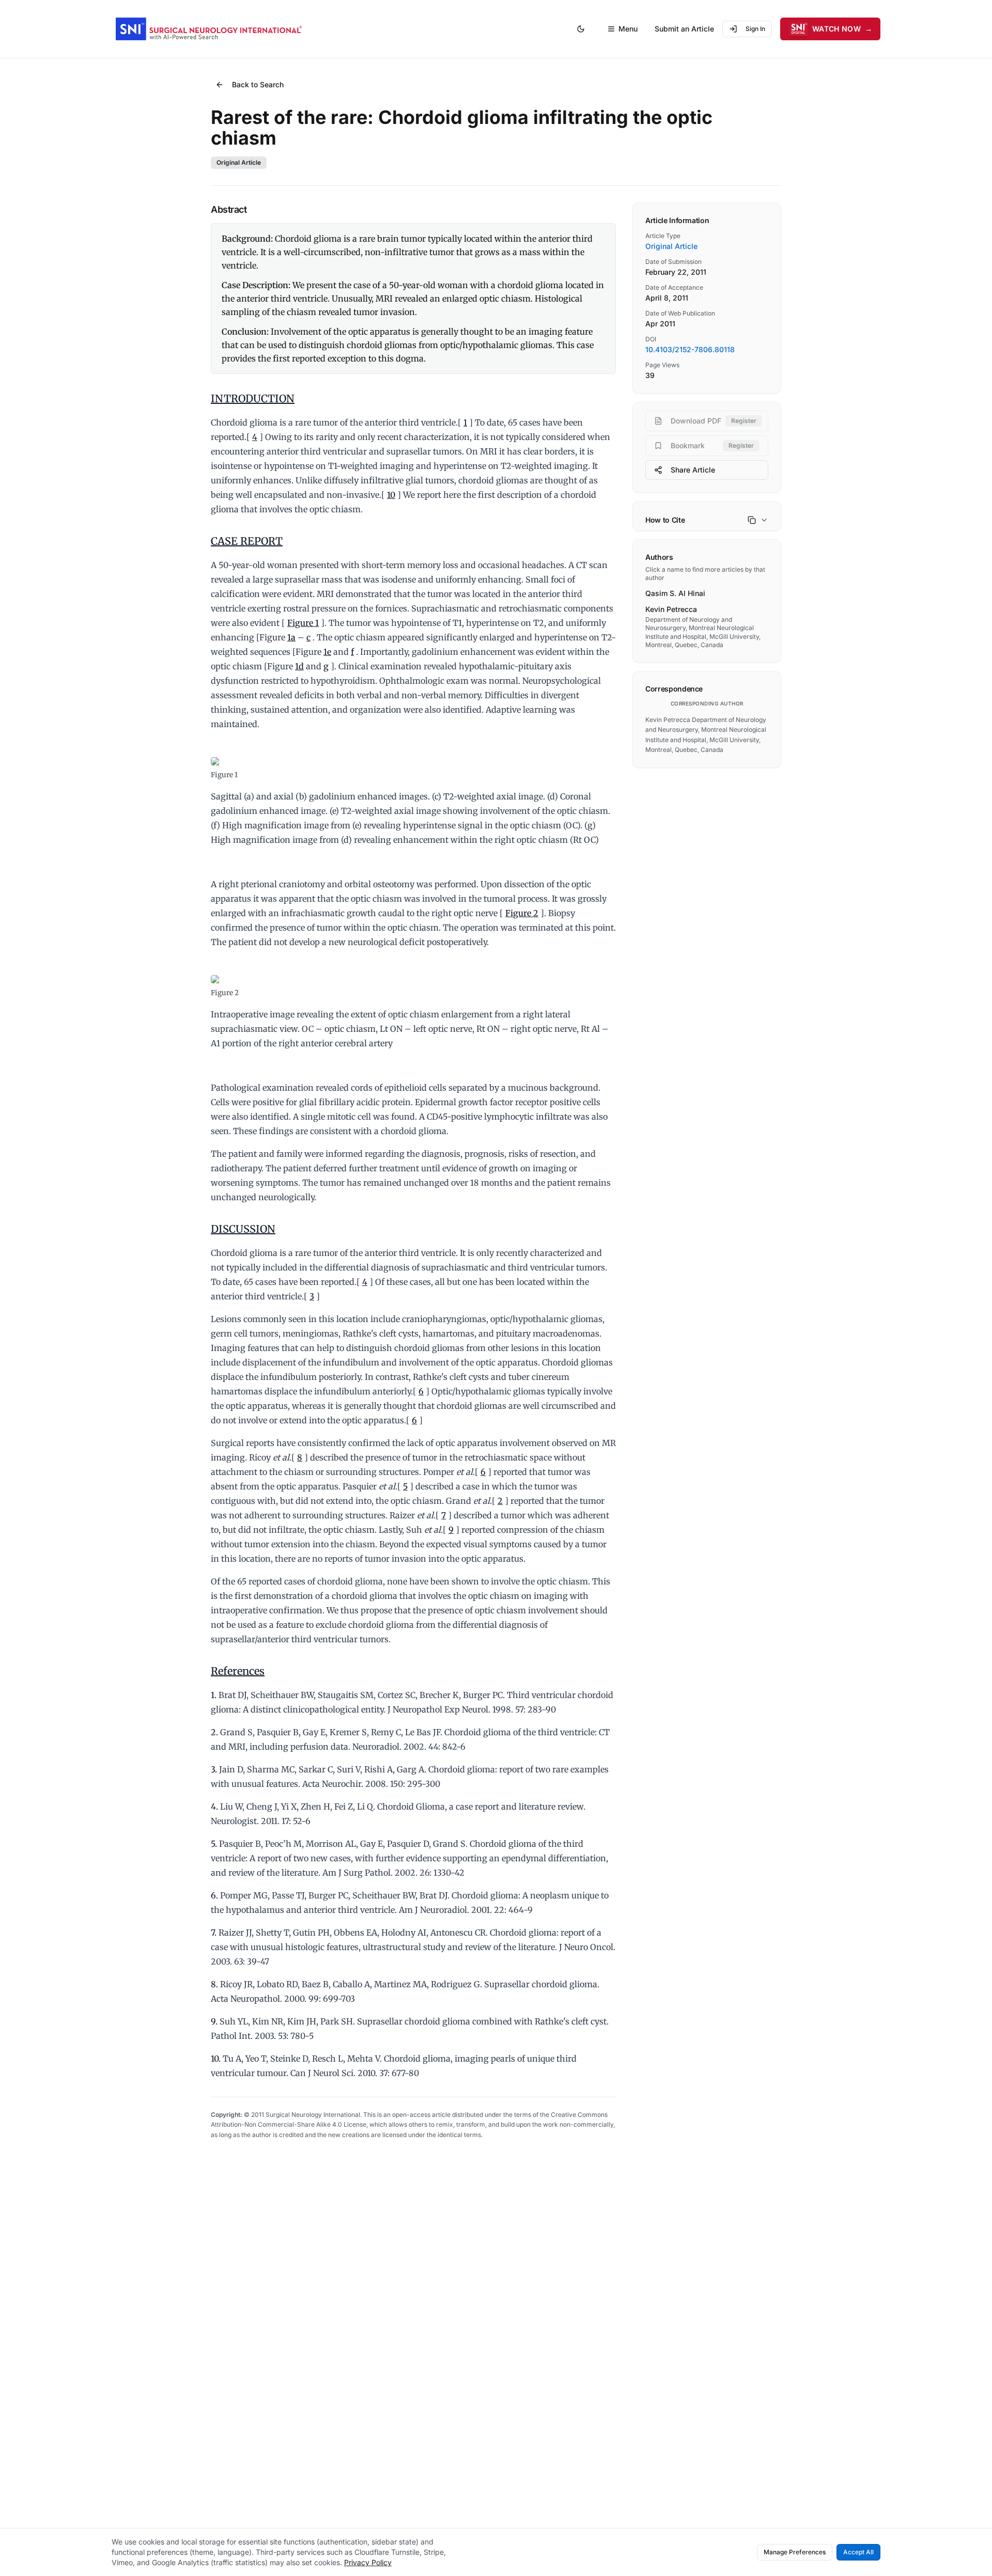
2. (214, 1732)
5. (214, 1844)
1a (291, 637)
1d (299, 666)
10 (391, 495)
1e (327, 652)
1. (214, 1695)
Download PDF (714, 421)
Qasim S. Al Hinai (675, 593)
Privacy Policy (368, 2562)
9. (214, 2021)
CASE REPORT (247, 541)
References (238, 1671)
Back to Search (258, 84)
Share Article (693, 470)
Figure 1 (303, 623)
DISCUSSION (243, 1229)
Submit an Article (684, 29)
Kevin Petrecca (671, 609)
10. (216, 2059)
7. (214, 1933)
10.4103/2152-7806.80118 (690, 349)
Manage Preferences (795, 2552)
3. (214, 1769)
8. (214, 1984)
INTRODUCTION (253, 398)
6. (214, 1895)
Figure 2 (522, 913)
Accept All (858, 2552)
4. (214, 1807)
